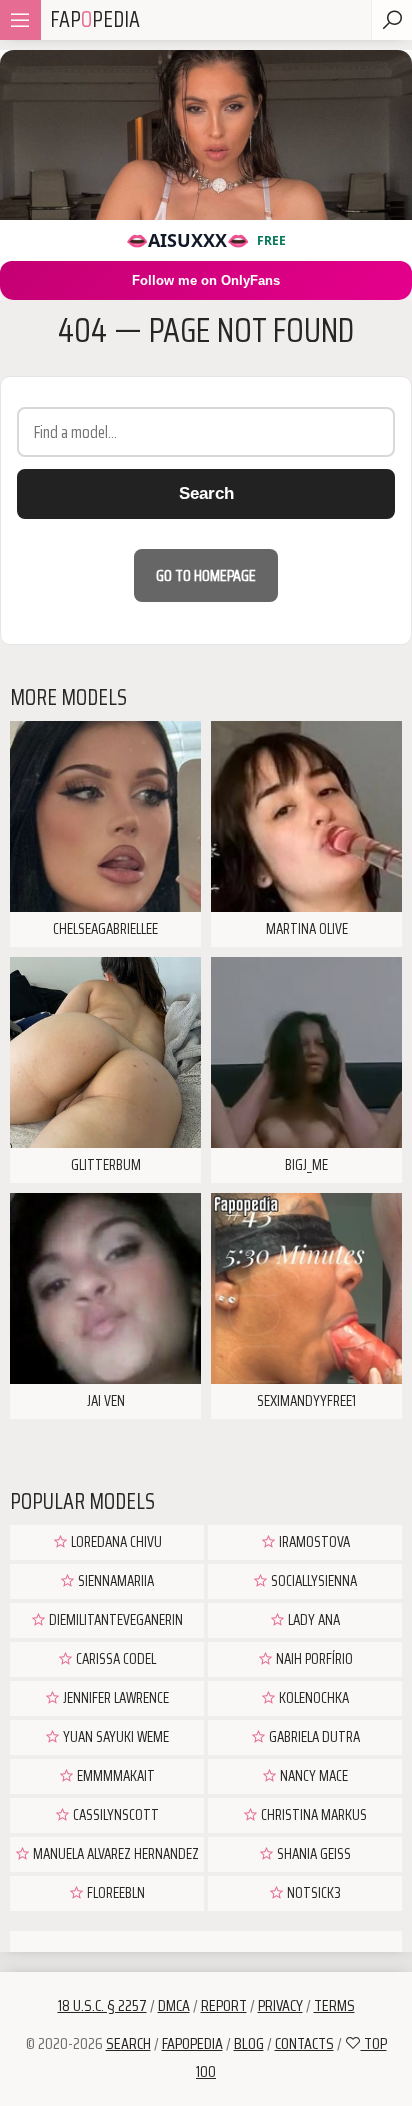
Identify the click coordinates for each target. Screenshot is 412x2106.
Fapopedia (192, 2043)
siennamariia (114, 1581)
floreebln (114, 1893)
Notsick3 (312, 1893)
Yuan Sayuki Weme (114, 1737)
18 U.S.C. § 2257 (102, 2005)
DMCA (174, 2005)
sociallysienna (312, 1581)
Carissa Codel (114, 1659)
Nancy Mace (312, 1776)
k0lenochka (312, 1698)
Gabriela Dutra (313, 1737)
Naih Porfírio (313, 1659)
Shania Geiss (312, 1854)
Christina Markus (312, 1815)
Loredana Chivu (115, 1542)
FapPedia (95, 19)
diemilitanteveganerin (114, 1620)
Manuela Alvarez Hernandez (114, 1854)
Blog (249, 2043)
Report (224, 2005)
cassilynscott (114, 1815)
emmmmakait (114, 1776)
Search (206, 493)
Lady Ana (312, 1620)
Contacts (304, 2043)
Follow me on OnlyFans (206, 280)
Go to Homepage (206, 575)
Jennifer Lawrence (114, 1698)
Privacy (280, 2005)
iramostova (313, 1542)
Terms (334, 2005)
